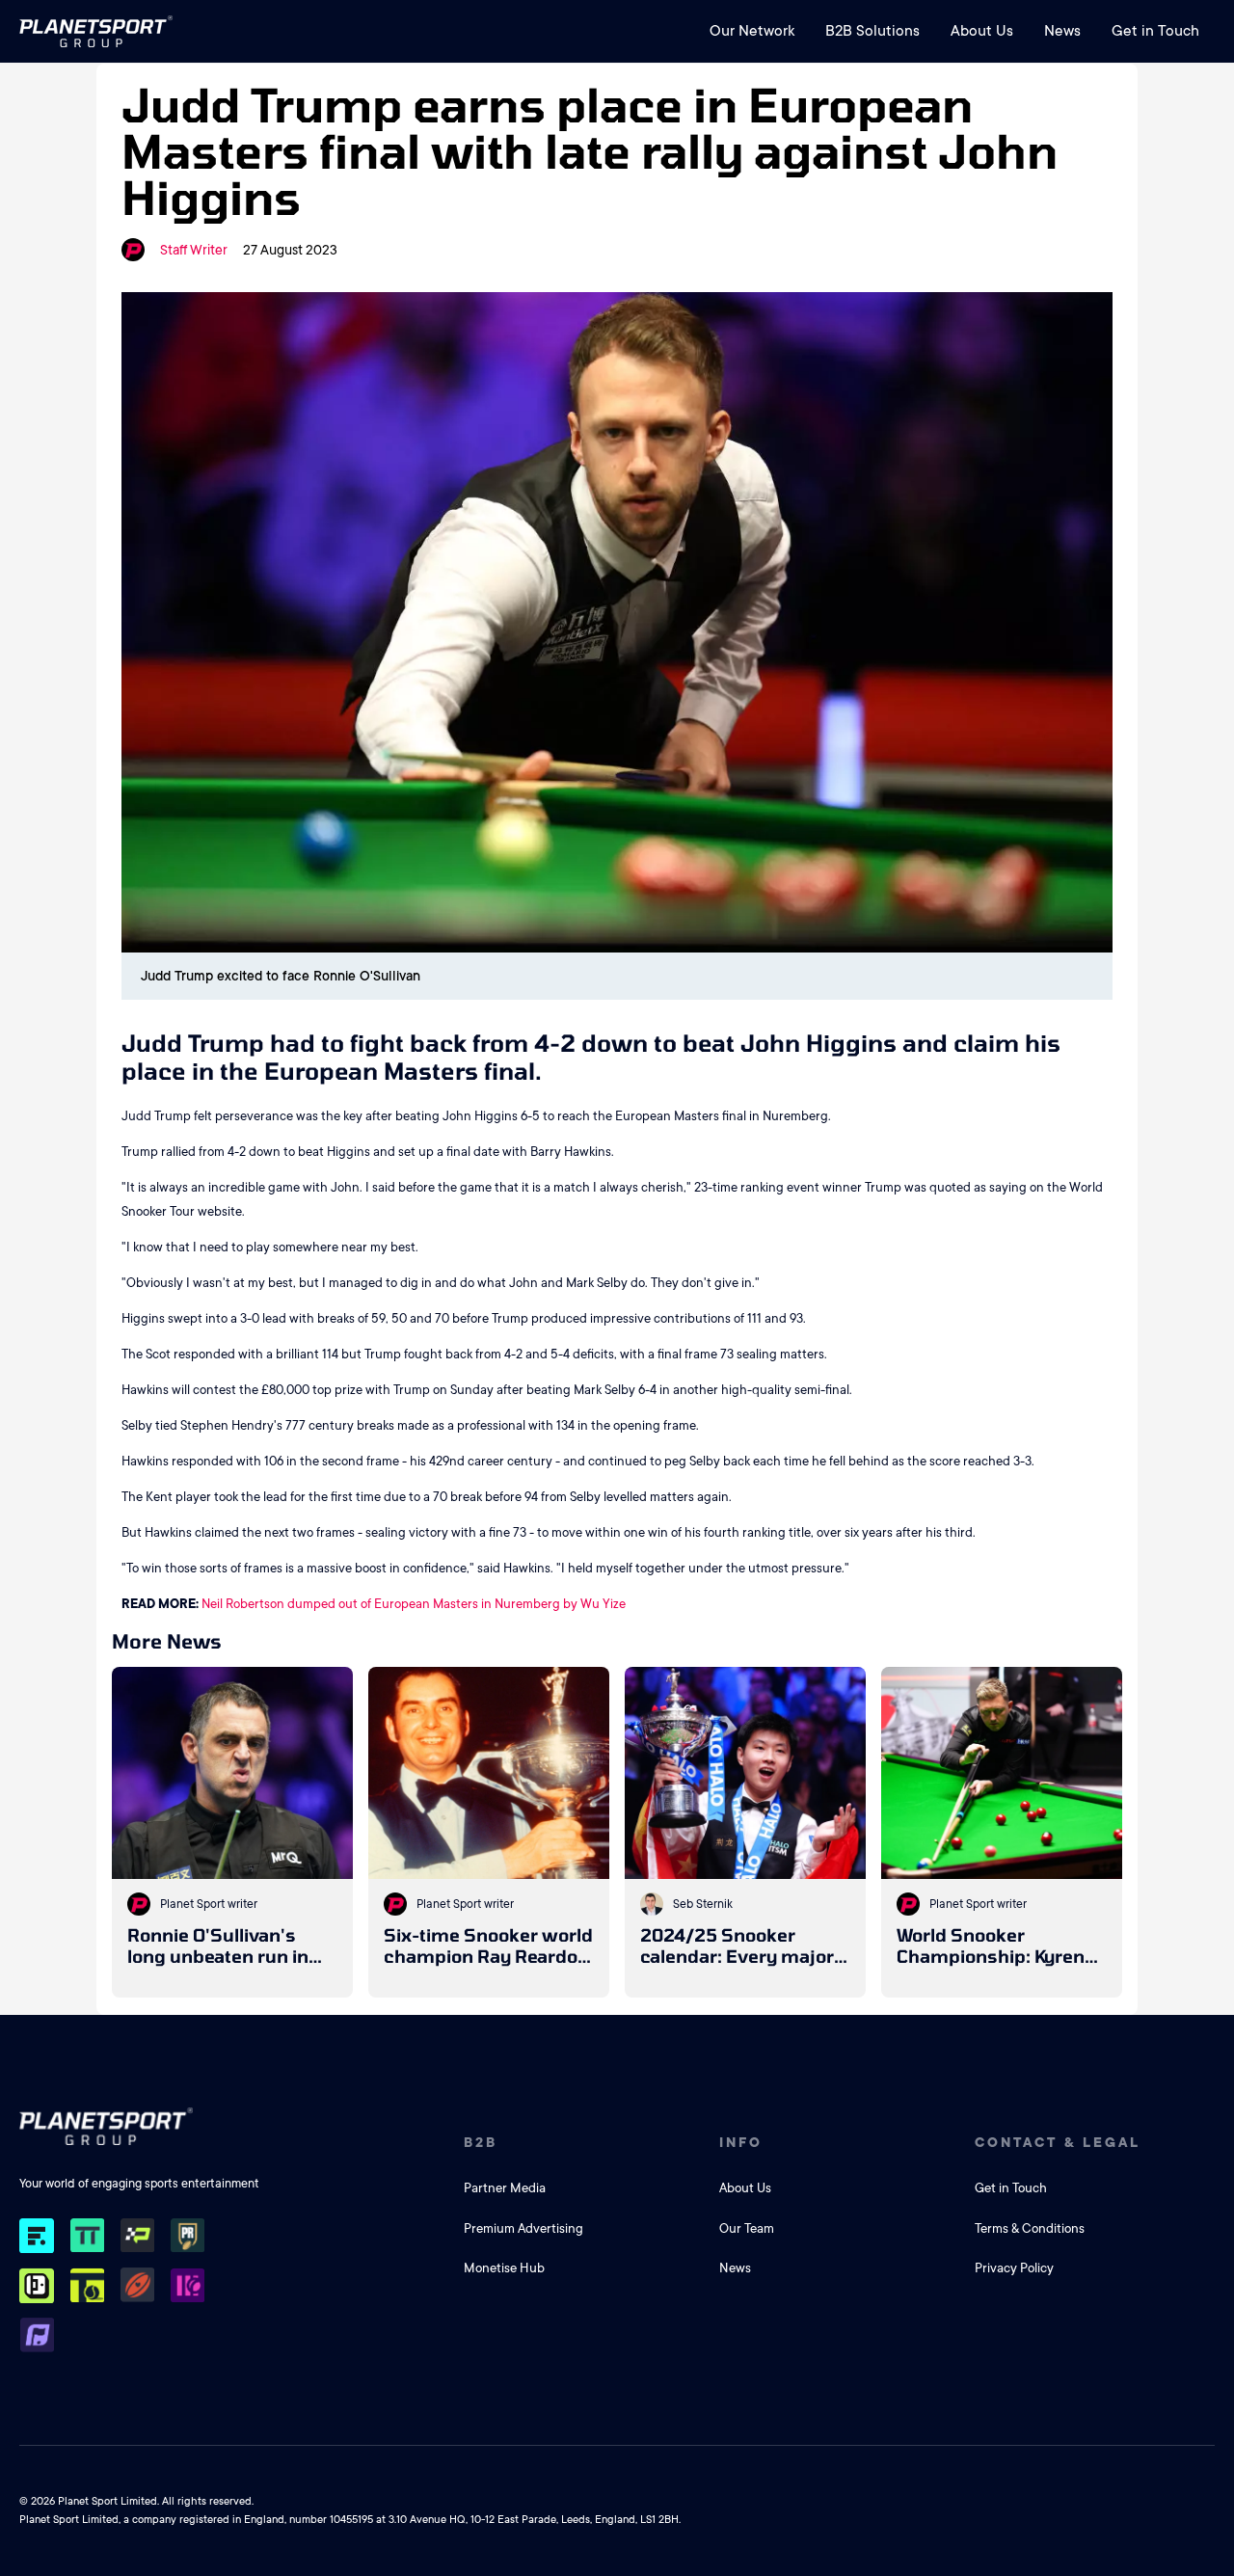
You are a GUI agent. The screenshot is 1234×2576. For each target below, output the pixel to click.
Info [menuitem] (741, 2142)
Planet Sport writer (209, 1904)
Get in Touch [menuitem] (1155, 31)
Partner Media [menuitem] (505, 2188)
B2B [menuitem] (481, 2142)
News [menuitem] (1062, 31)
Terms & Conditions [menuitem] (1030, 2228)
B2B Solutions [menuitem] (872, 31)
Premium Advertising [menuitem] (523, 2228)
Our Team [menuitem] (747, 2228)
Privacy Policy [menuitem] (1014, 2268)
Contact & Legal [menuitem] (1058, 2142)
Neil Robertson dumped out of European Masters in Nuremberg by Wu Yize (414, 1604)
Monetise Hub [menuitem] (504, 2268)
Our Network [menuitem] (752, 31)
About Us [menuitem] (982, 31)
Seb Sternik (703, 1904)
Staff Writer (194, 250)
